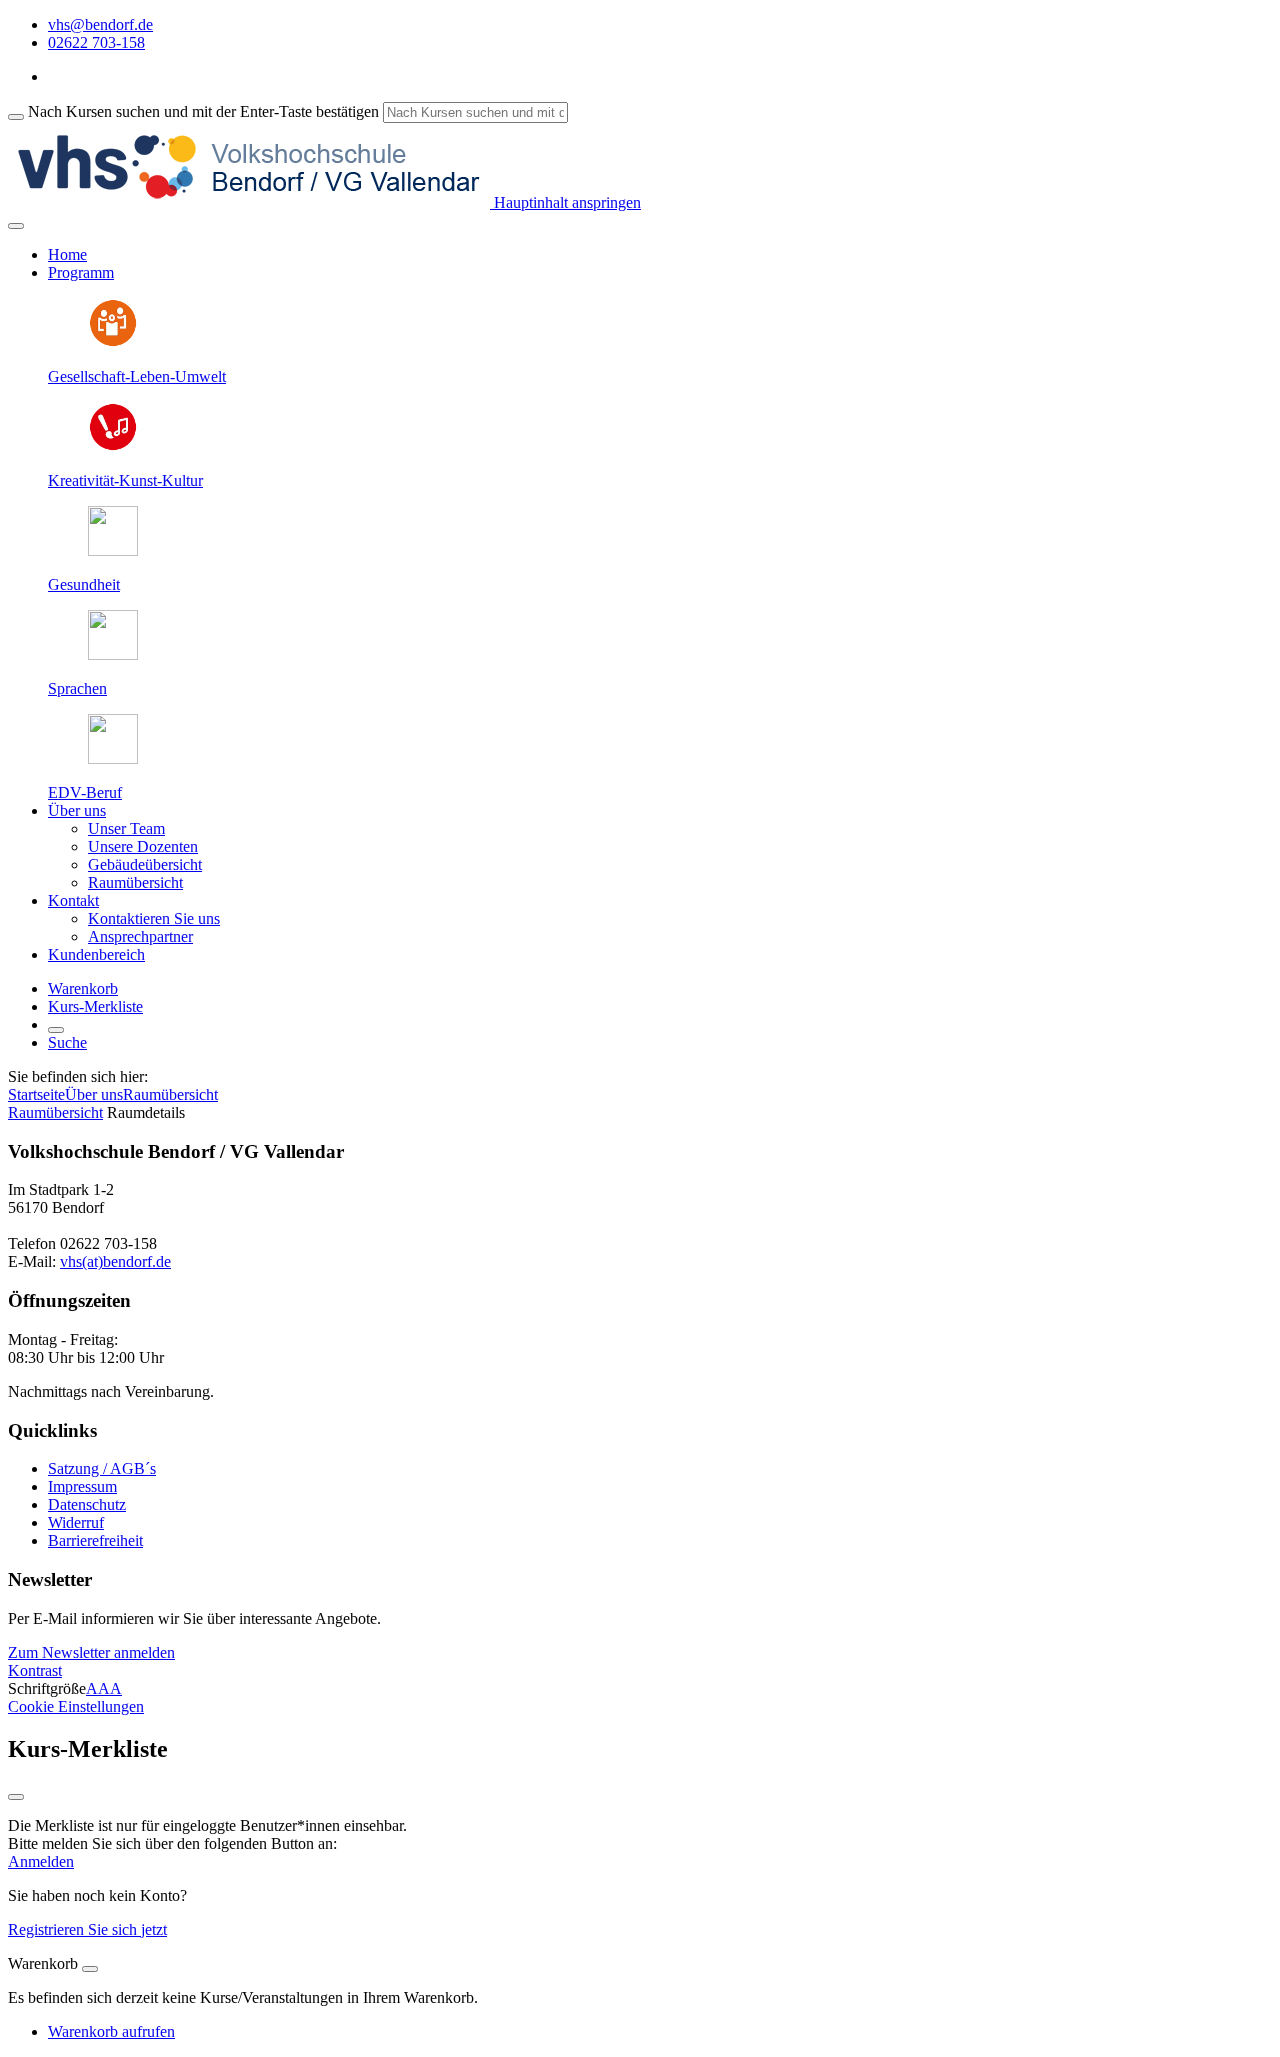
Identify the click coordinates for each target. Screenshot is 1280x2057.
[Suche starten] (16, 117)
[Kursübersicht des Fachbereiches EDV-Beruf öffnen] (113, 758)
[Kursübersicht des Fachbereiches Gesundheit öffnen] (113, 550)
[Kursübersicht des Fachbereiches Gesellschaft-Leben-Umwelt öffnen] (113, 342)
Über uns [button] (77, 810)
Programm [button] (81, 272)
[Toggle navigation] (16, 226)
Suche (67, 1042)
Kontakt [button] (73, 900)
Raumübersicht (135, 882)
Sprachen (77, 688)
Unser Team (126, 828)
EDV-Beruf (85, 792)
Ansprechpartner (140, 936)
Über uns (94, 1094)
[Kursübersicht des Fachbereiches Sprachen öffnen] (113, 654)
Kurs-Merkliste (95, 1006)
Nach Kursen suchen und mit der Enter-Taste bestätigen (203, 111)
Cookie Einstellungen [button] (76, 1706)
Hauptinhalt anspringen (565, 202)
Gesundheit (84, 584)
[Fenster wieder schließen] (16, 1797)
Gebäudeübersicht (145, 864)
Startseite (36, 1094)
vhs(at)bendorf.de (115, 1261)
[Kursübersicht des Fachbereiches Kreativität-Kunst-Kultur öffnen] (113, 446)
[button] (91, 1652)
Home (67, 254)
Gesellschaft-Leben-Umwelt (137, 376)
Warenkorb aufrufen (111, 2031)
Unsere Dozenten (143, 846)
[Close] (90, 1969)
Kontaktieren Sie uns (154, 918)
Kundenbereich (96, 954)
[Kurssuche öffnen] (56, 1030)
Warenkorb (83, 988)
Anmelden (41, 1861)
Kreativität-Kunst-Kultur (125, 480)
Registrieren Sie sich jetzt (87, 1929)
